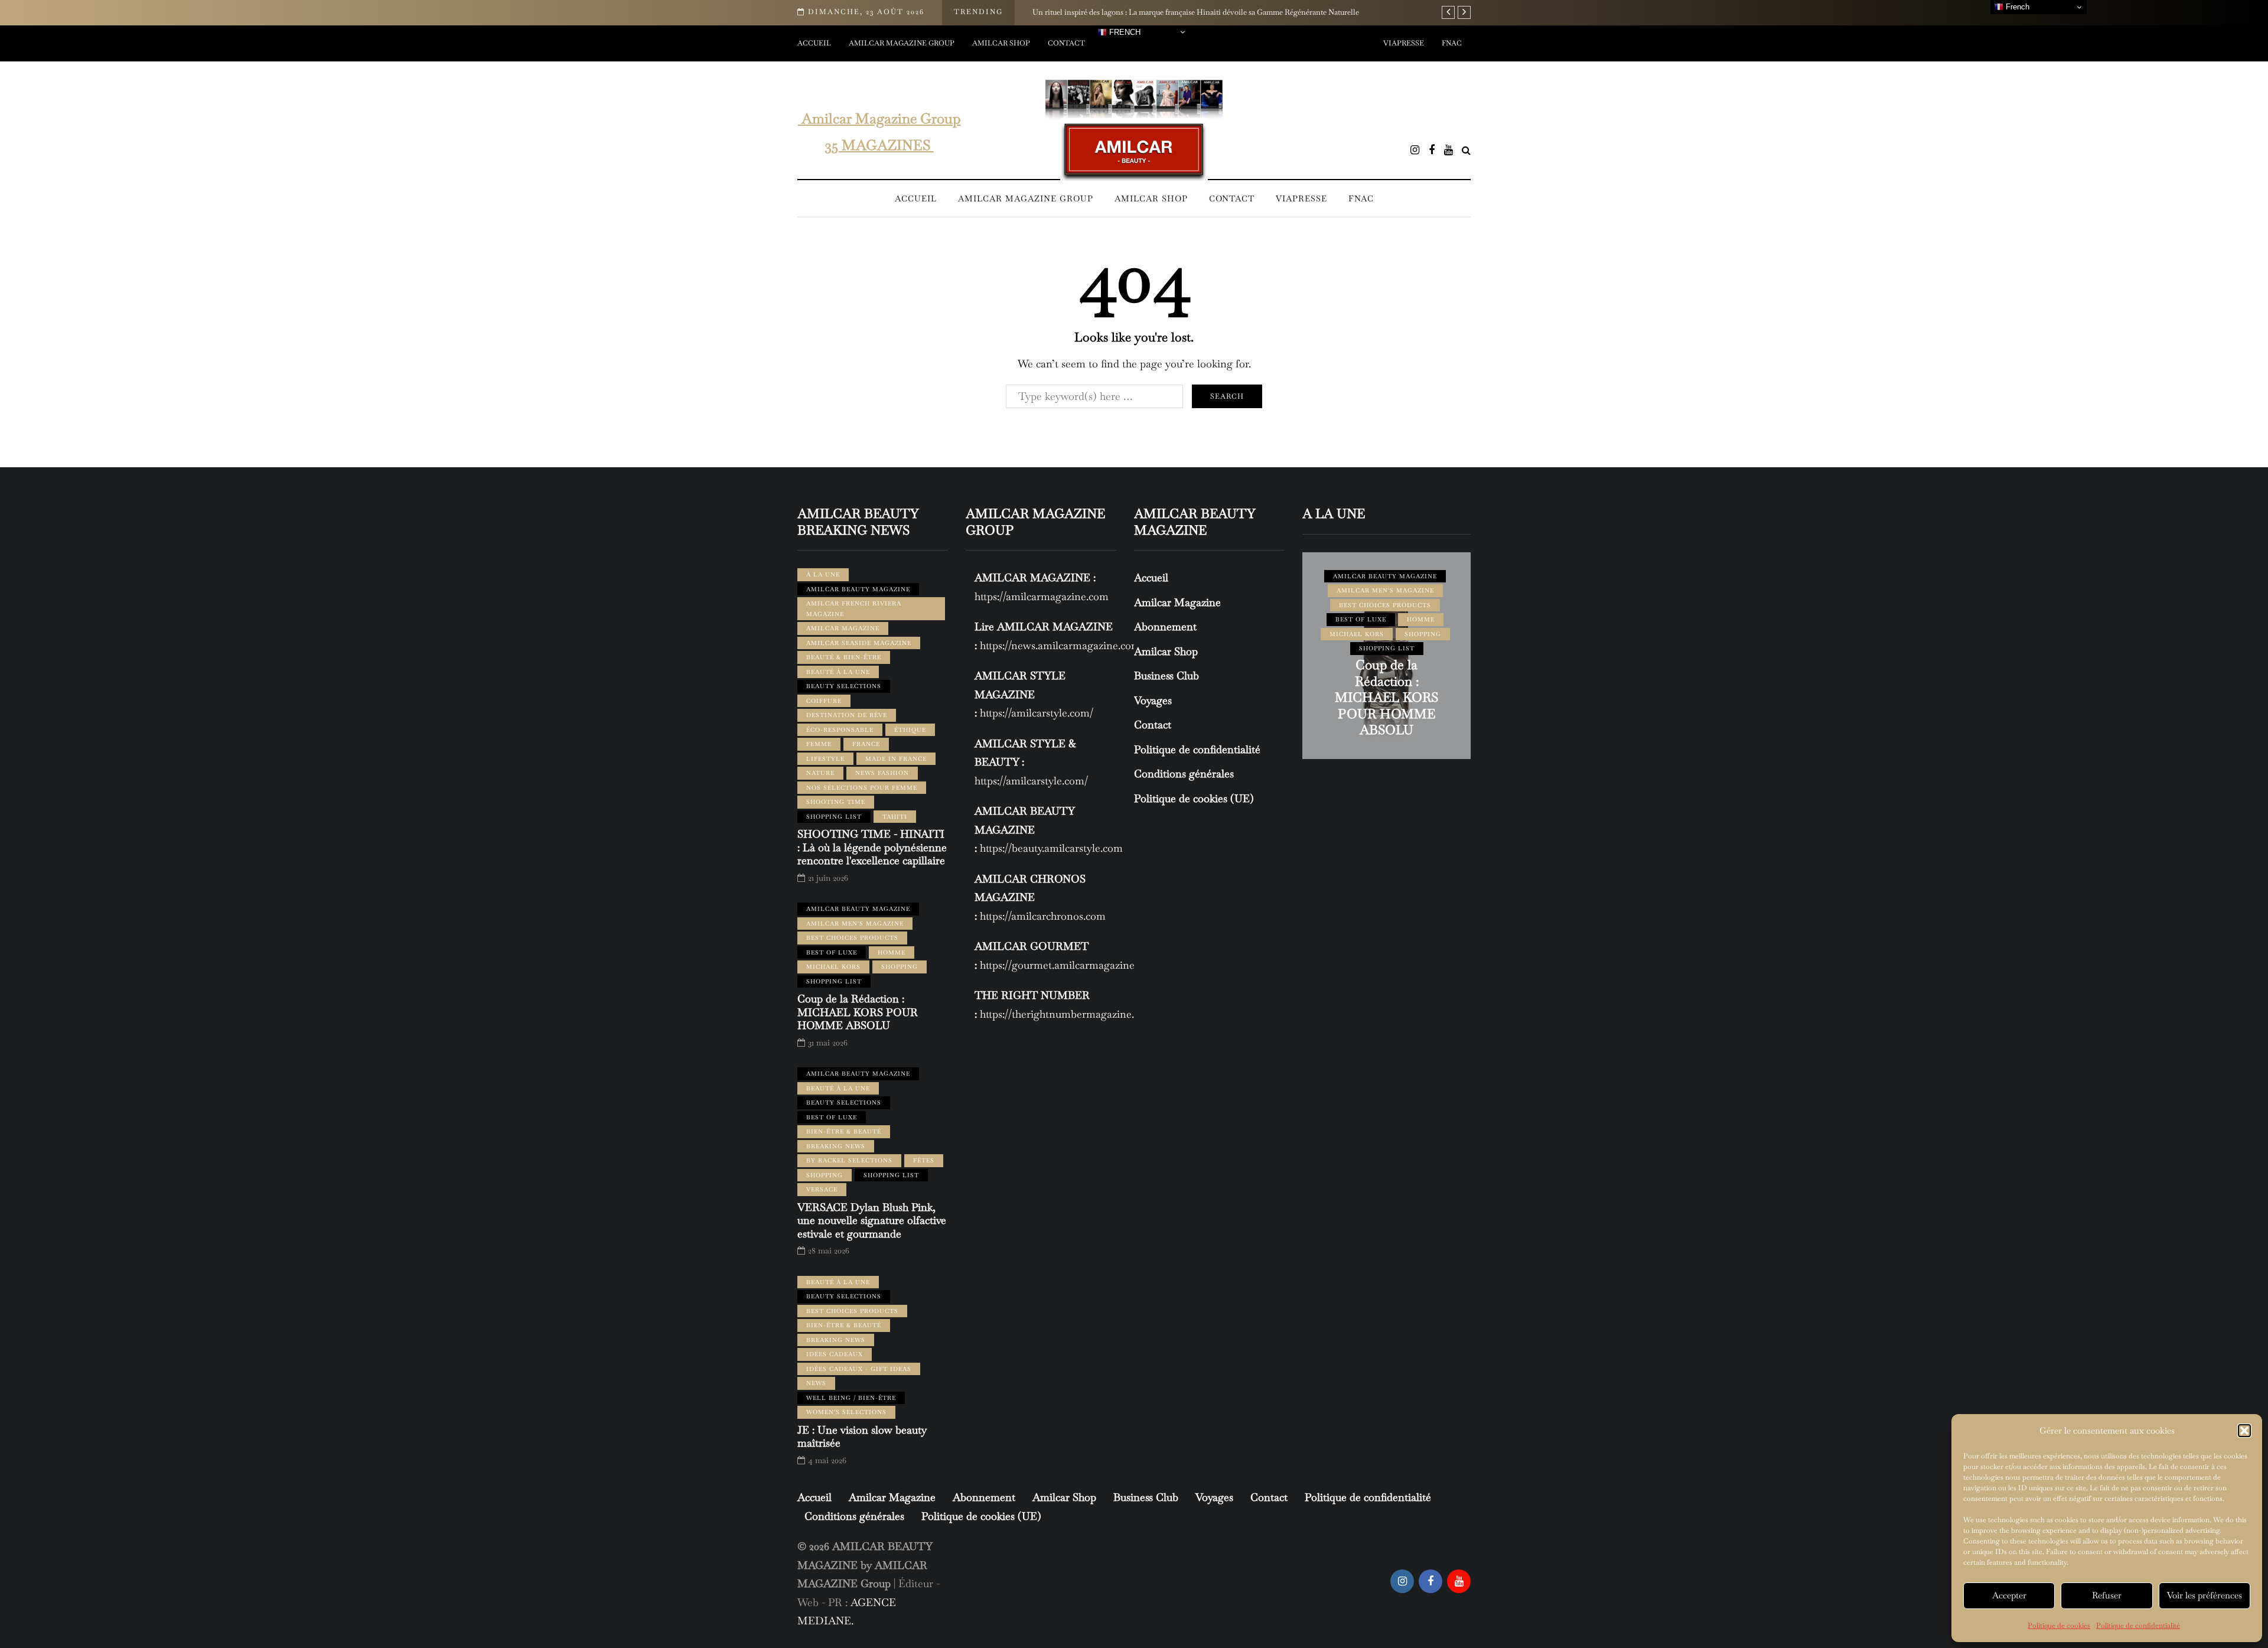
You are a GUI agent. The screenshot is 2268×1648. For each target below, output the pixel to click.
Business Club (1166, 675)
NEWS (816, 1383)
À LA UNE (823, 574)
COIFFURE (824, 701)
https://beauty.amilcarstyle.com (1051, 848)
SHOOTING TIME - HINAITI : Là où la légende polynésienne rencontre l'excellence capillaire (872, 847)
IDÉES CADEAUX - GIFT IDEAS (859, 1369)
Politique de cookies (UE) (1194, 798)
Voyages (1153, 700)
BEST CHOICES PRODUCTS (852, 938)
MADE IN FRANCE (896, 759)
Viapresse (1404, 43)
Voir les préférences (2205, 1595)
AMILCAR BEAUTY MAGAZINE (858, 589)
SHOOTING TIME (836, 802)
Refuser (2107, 1595)
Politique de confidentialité (2138, 1626)
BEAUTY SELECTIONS (844, 686)
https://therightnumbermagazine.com (1067, 1014)
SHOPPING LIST (834, 817)
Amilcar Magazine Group (879, 118)
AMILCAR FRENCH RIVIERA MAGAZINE (854, 609)
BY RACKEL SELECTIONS (849, 1160)
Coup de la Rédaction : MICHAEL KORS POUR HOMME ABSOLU (858, 1012)
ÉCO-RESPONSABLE (840, 730)
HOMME (892, 952)
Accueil (814, 43)
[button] (2244, 1431)
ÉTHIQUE (910, 730)
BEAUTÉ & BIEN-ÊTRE (844, 657)
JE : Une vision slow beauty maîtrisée (862, 1437)
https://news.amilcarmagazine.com (1060, 645)
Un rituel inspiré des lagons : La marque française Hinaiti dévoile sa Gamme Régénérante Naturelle (1196, 12)
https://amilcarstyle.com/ (1037, 713)
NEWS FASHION (882, 773)
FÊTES (924, 1160)
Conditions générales (1184, 773)
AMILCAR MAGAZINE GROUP (902, 43)
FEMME (819, 744)
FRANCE (866, 744)
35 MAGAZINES (879, 145)
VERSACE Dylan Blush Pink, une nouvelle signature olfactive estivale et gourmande (872, 1220)
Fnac (1452, 43)
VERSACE (822, 1189)
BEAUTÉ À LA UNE (838, 672)
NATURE (820, 773)
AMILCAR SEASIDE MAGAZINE (859, 643)
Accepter (2009, 1595)
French (1124, 32)
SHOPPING (900, 967)
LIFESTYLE (825, 759)
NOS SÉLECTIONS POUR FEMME (862, 788)
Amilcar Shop (1001, 43)
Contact (1066, 43)
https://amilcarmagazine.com (1042, 596)
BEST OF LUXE (832, 952)
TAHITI (895, 817)
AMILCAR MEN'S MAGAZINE (855, 924)
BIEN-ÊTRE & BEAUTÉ (844, 1131)
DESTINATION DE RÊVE (847, 715)
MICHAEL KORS (833, 967)
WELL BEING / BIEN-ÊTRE (851, 1398)
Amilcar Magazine (1177, 602)
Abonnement (1165, 626)
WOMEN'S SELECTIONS (846, 1412)
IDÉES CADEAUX (835, 1354)
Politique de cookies (2059, 1626)
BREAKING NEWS (836, 1146)
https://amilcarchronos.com (1043, 916)
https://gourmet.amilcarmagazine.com (1068, 965)
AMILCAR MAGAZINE (843, 628)
